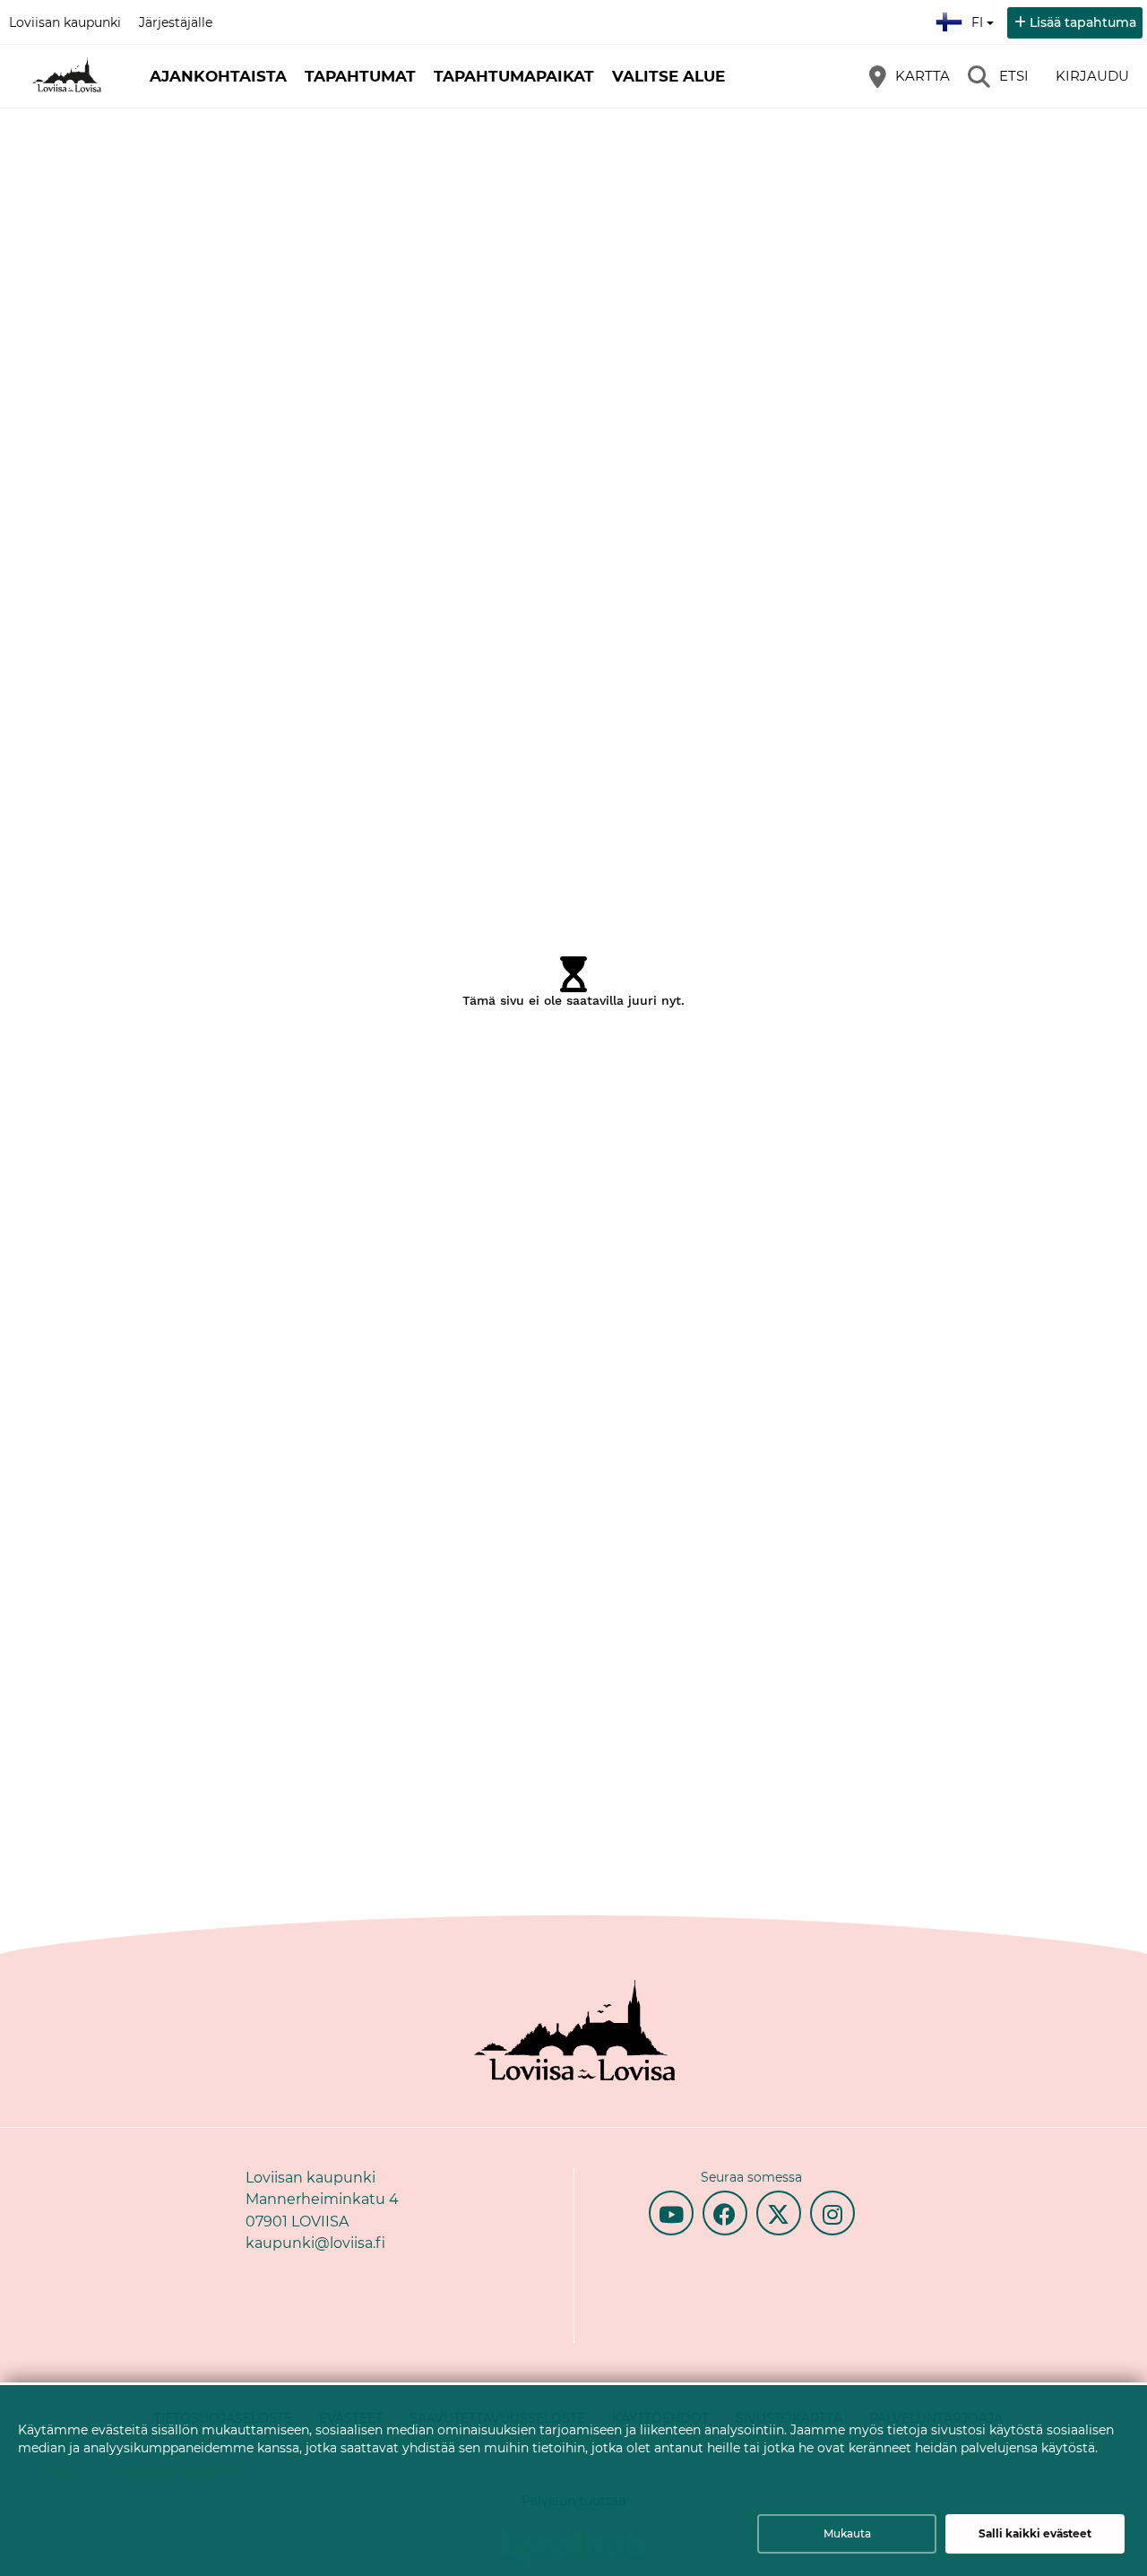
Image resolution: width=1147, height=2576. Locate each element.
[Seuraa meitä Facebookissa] (725, 2213)
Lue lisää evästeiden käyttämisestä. (139, 2472)
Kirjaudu (1092, 76)
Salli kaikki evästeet (1035, 2533)
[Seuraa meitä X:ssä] (779, 2213)
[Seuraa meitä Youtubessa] (671, 2213)
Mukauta (847, 2533)
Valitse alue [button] (668, 76)
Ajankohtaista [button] (218, 76)
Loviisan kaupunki (65, 22)
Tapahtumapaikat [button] (514, 76)
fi (981, 17)
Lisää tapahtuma (1083, 22)
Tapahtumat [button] (360, 76)
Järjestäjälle (176, 22)
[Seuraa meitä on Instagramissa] (832, 2213)
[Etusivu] (67, 76)
